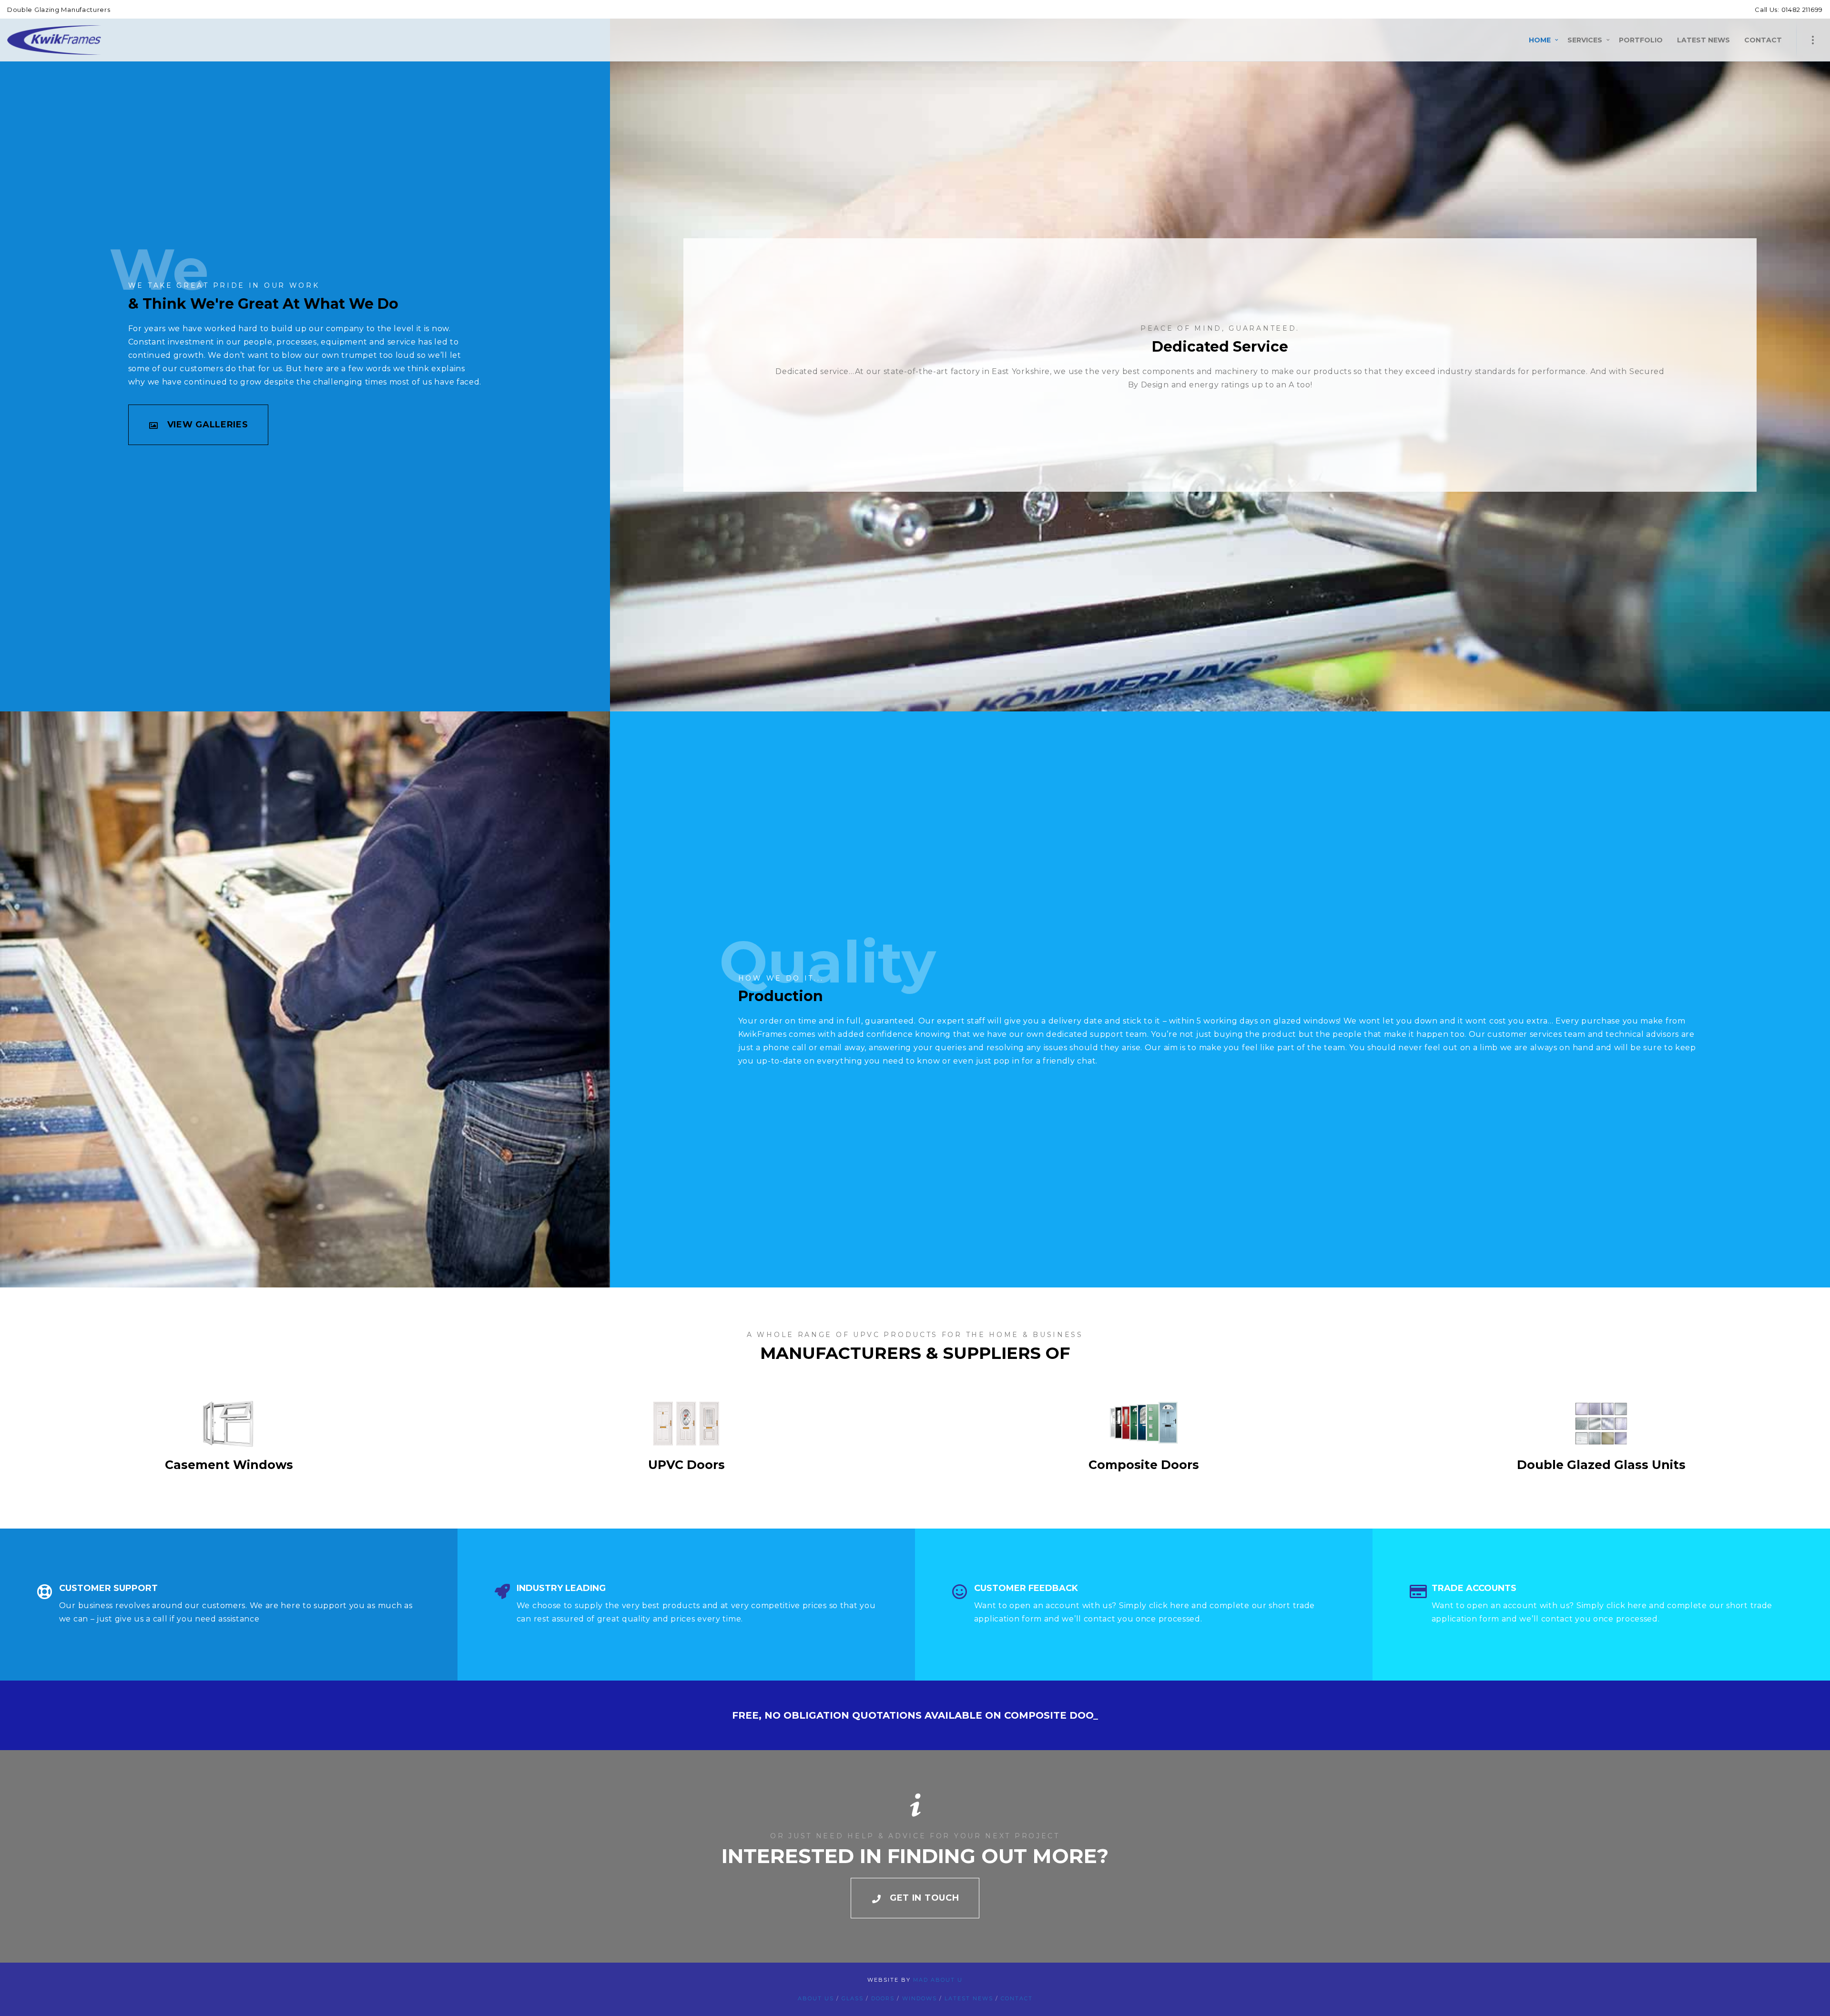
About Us (816, 1998)
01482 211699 (1801, 10)
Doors (883, 1998)
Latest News (969, 1998)
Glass (853, 1998)
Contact (1017, 1998)
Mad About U (938, 1980)
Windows (920, 1998)
